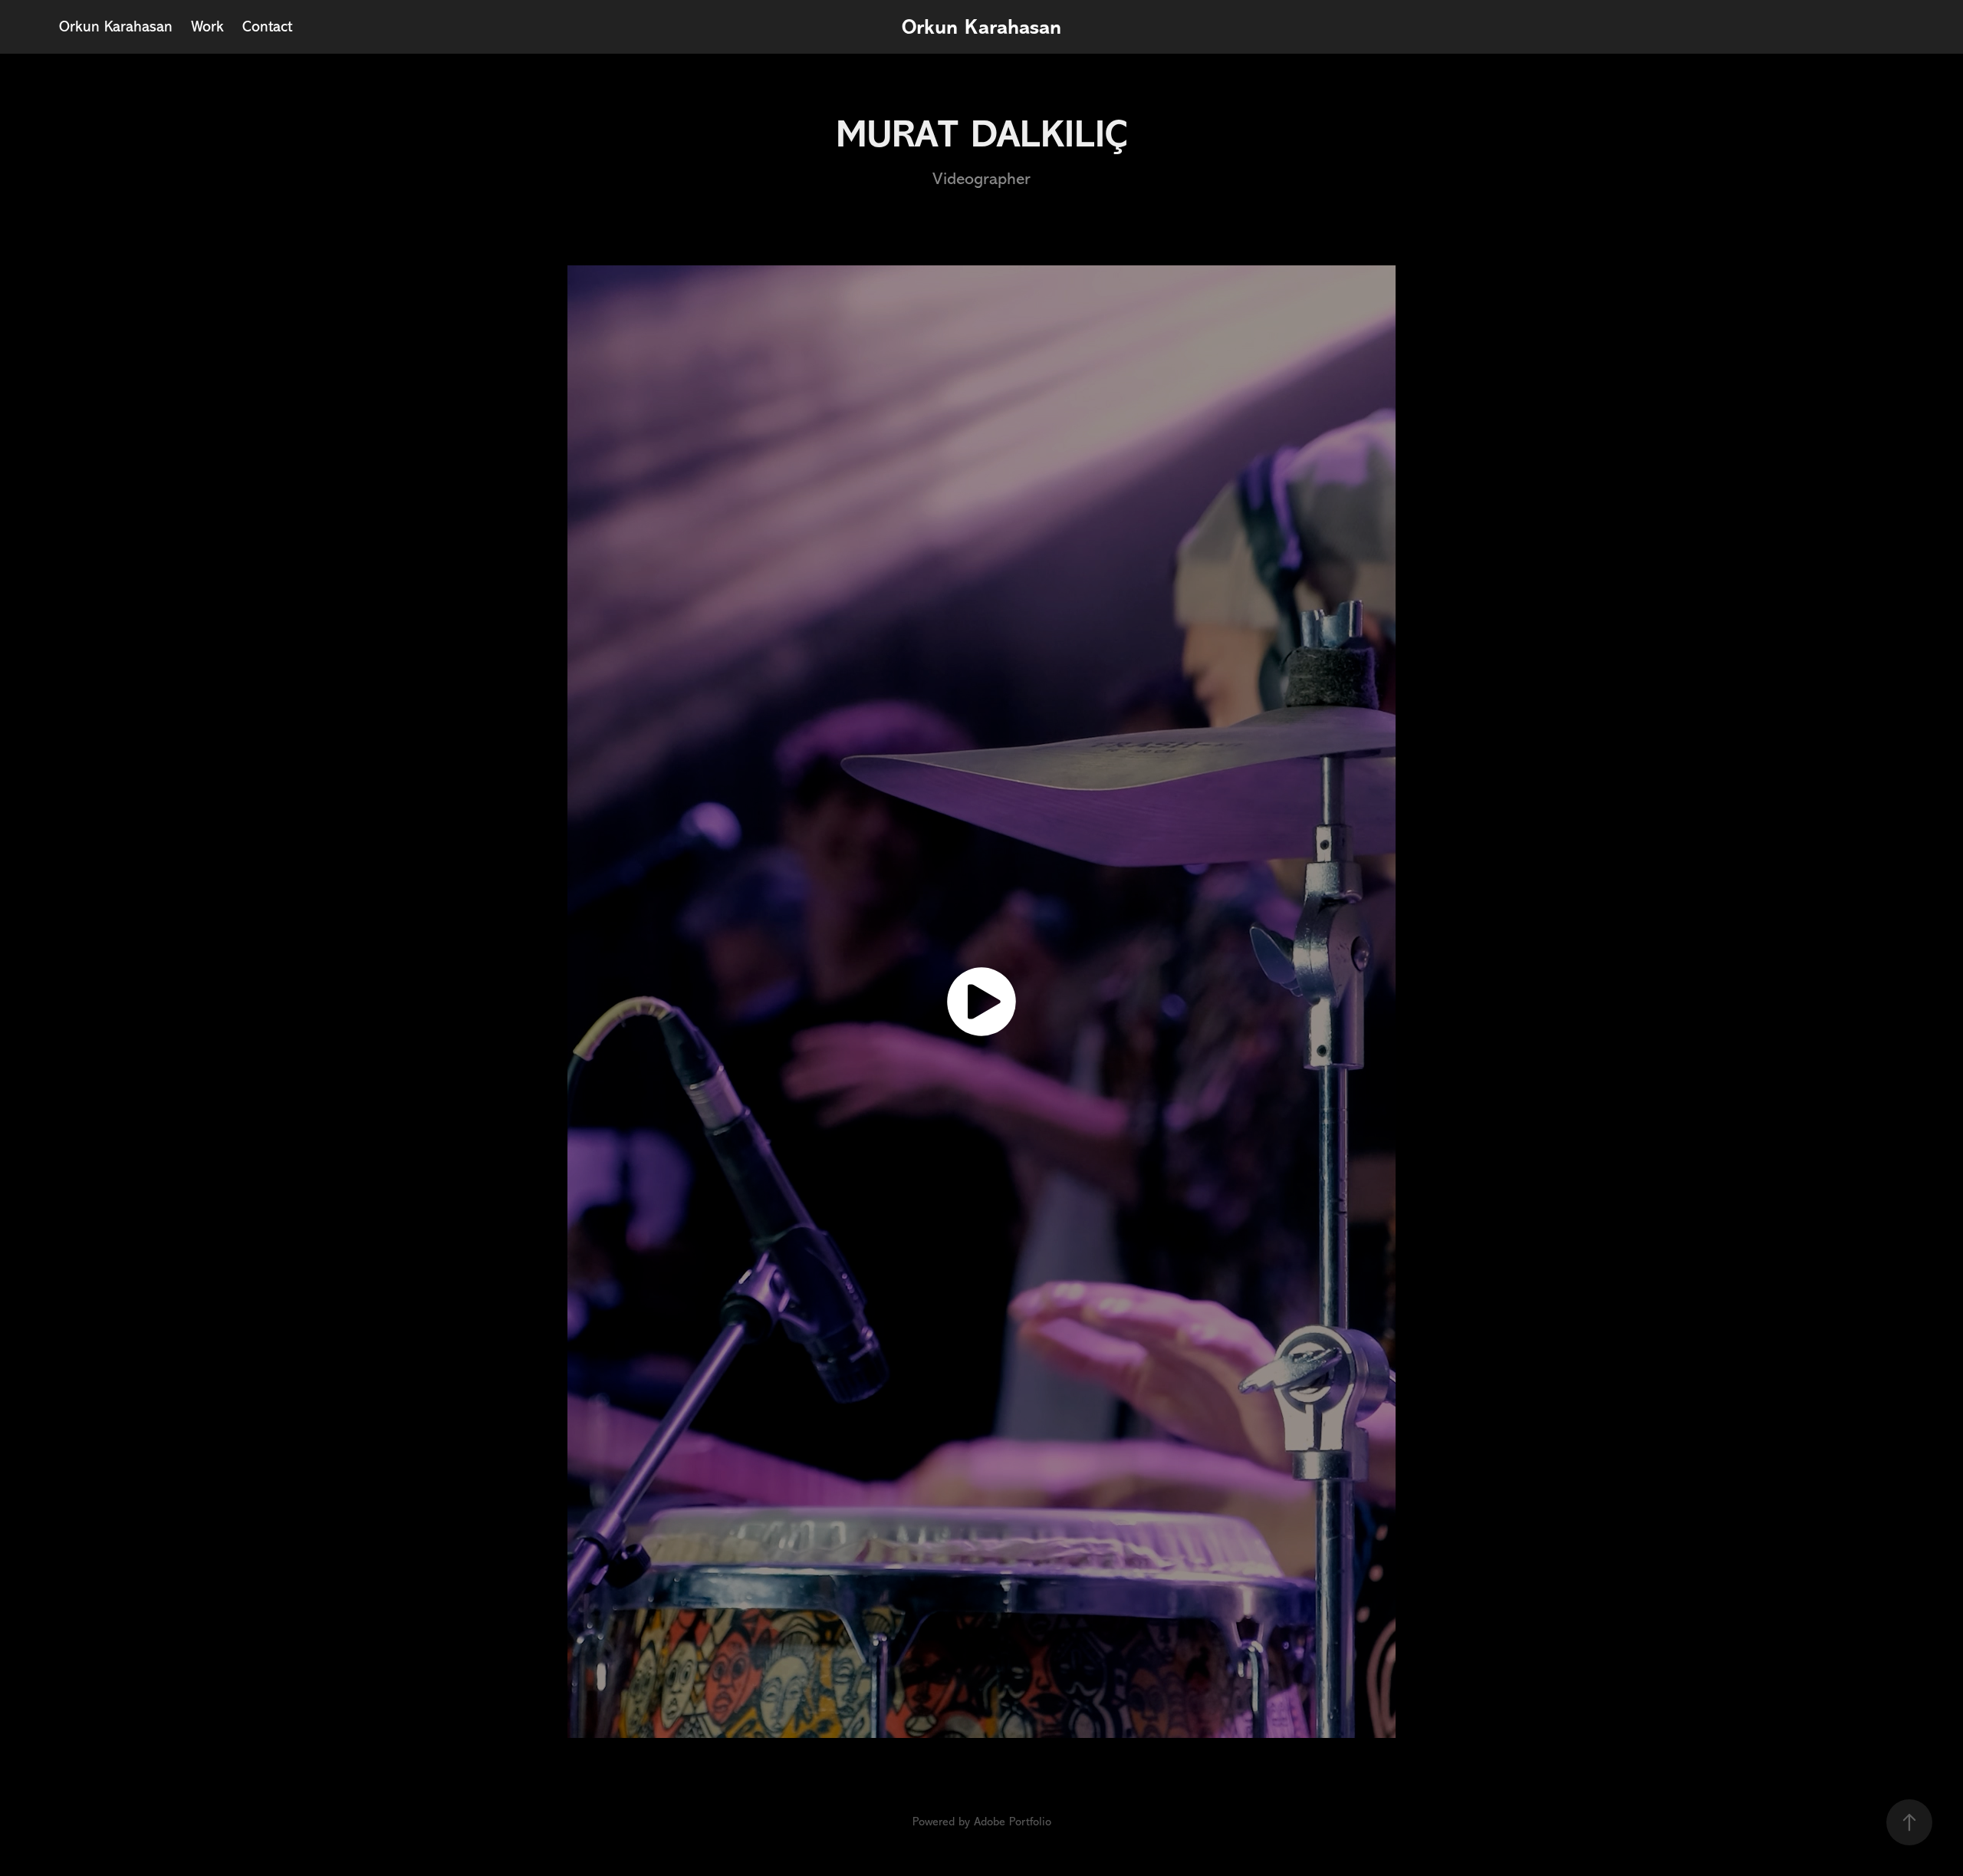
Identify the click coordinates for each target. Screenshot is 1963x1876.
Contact (267, 26)
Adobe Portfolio (1013, 1822)
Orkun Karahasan (116, 26)
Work (207, 26)
